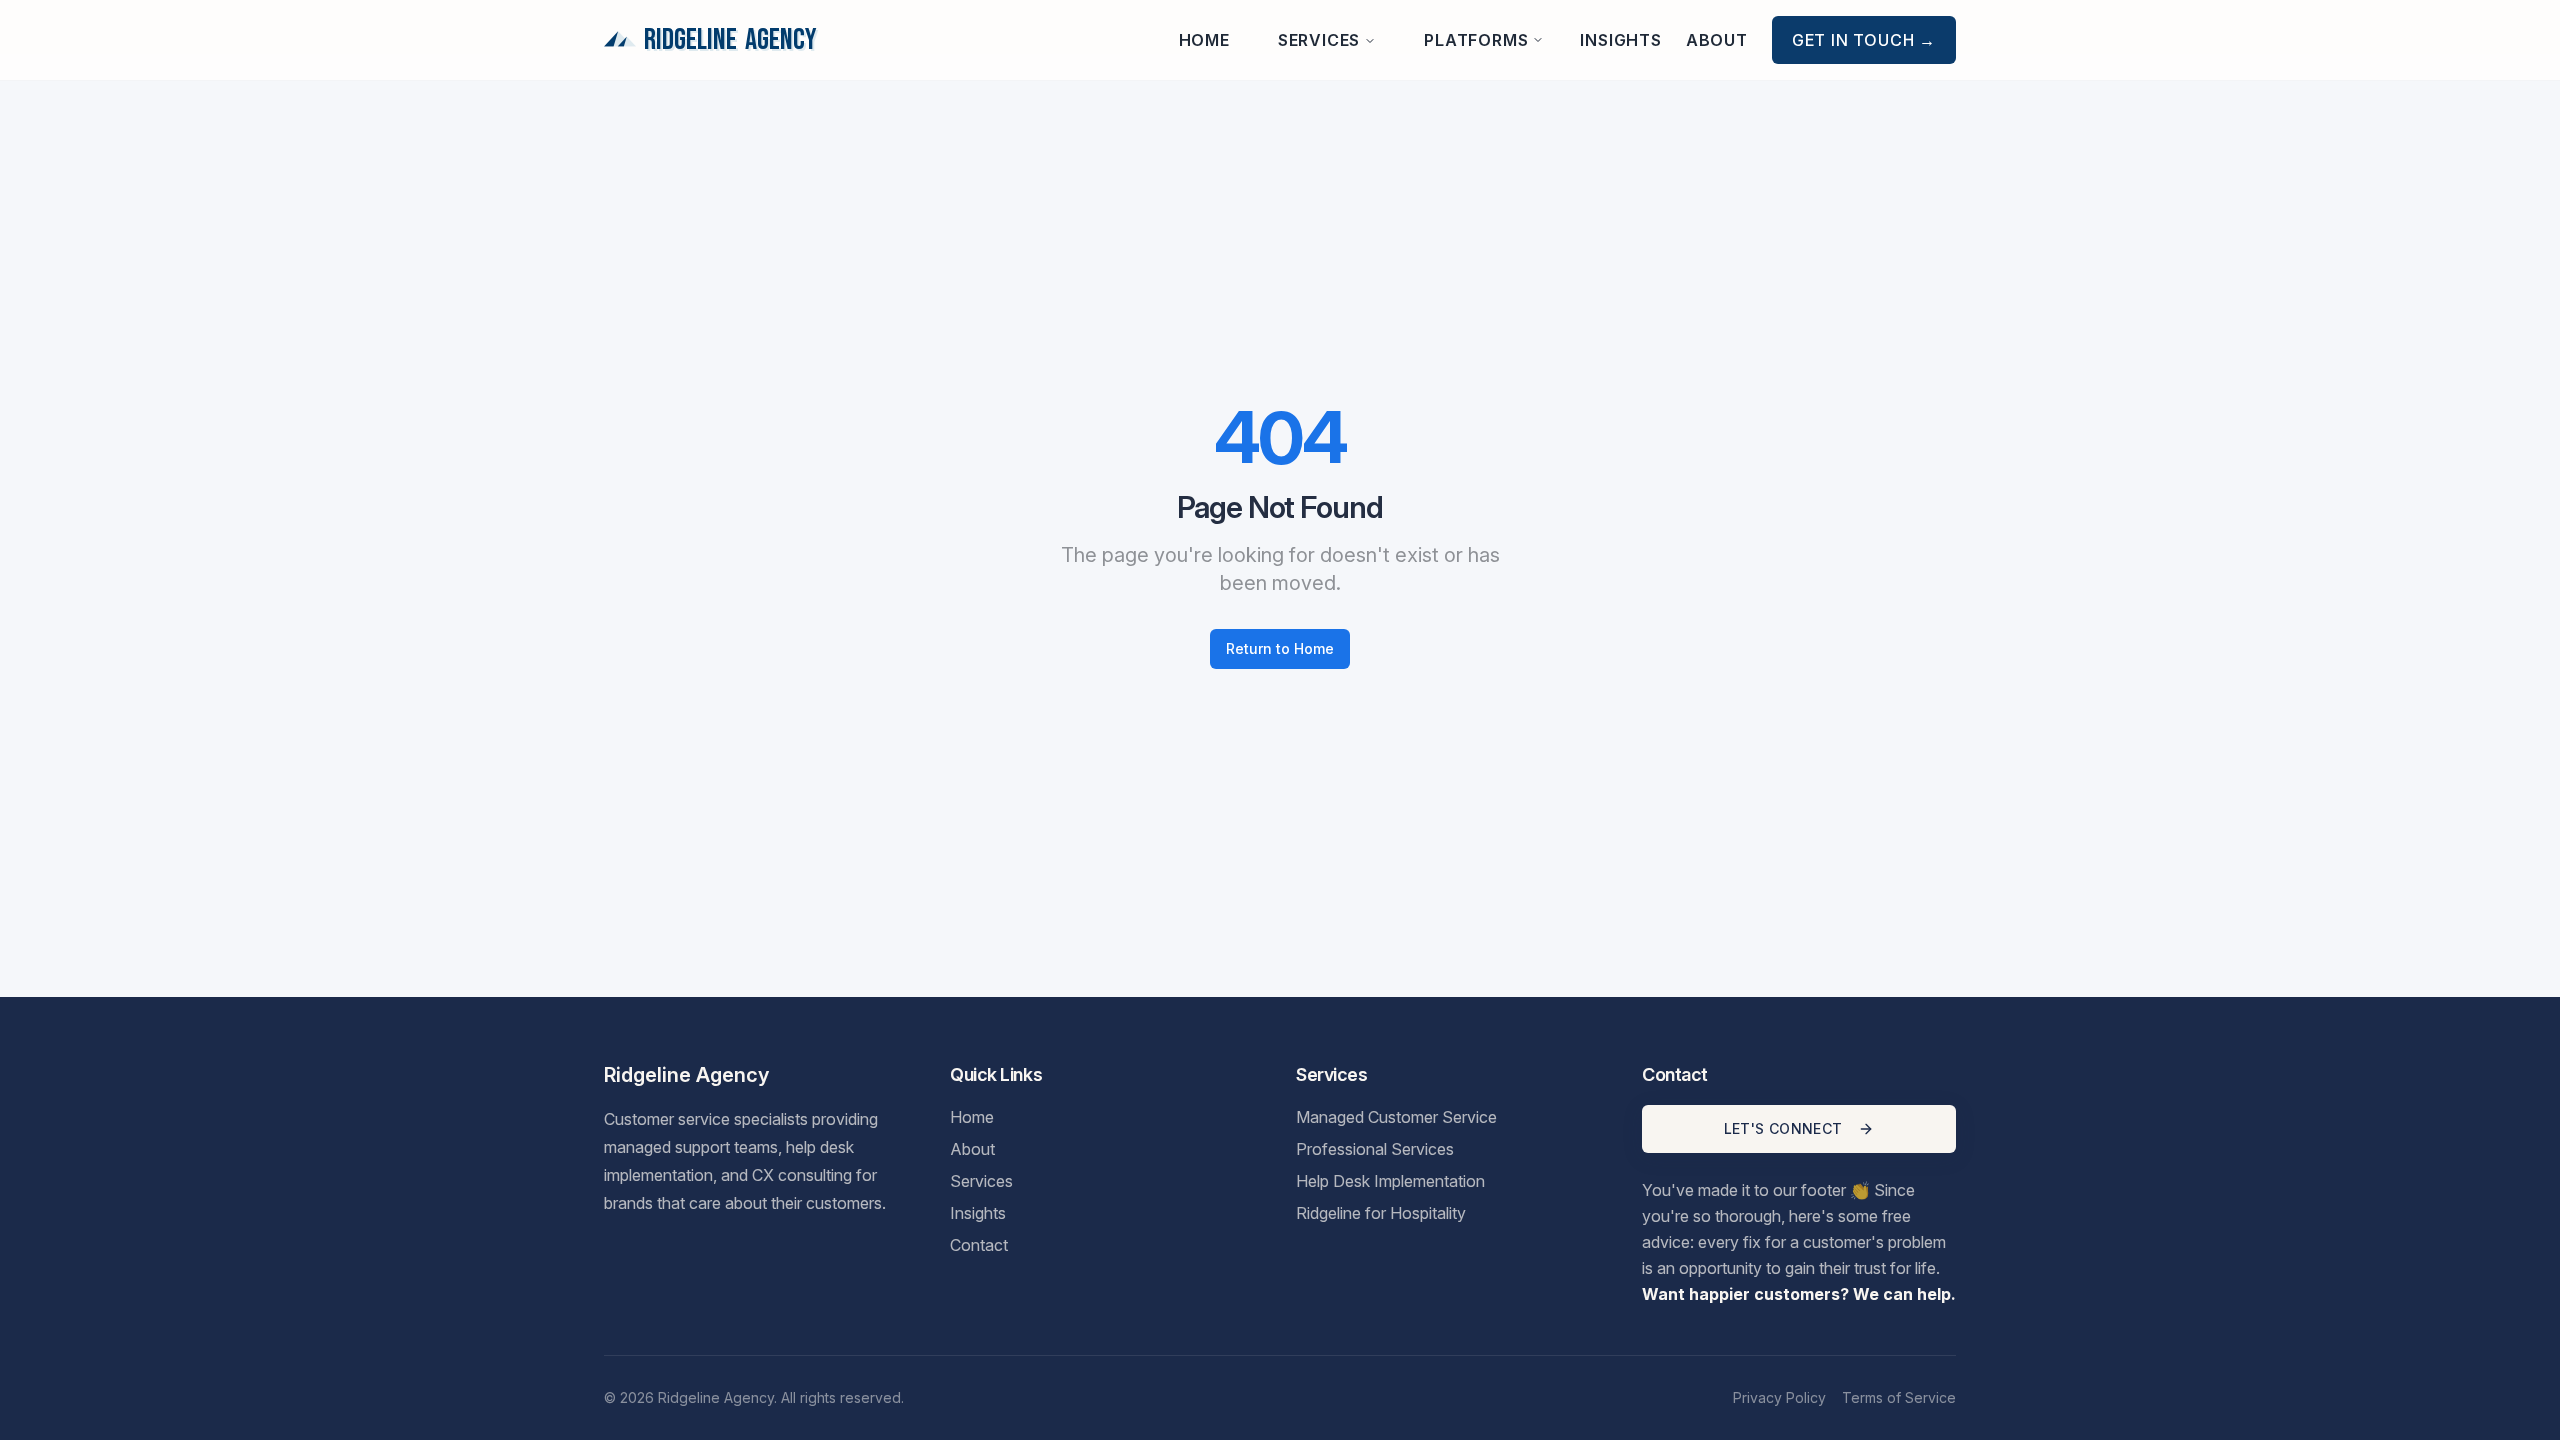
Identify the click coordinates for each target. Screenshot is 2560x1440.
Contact (979, 1245)
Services (1319, 40)
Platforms (1476, 40)
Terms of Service (1899, 1397)
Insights (1620, 40)
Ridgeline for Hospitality (1381, 1213)
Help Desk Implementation (1390, 1181)
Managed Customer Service (1396, 1117)
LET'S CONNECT (1783, 1128)
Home (1204, 40)
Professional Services (1375, 1149)
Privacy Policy (1779, 1397)
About (1717, 40)
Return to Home (1280, 648)
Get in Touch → (1864, 40)
